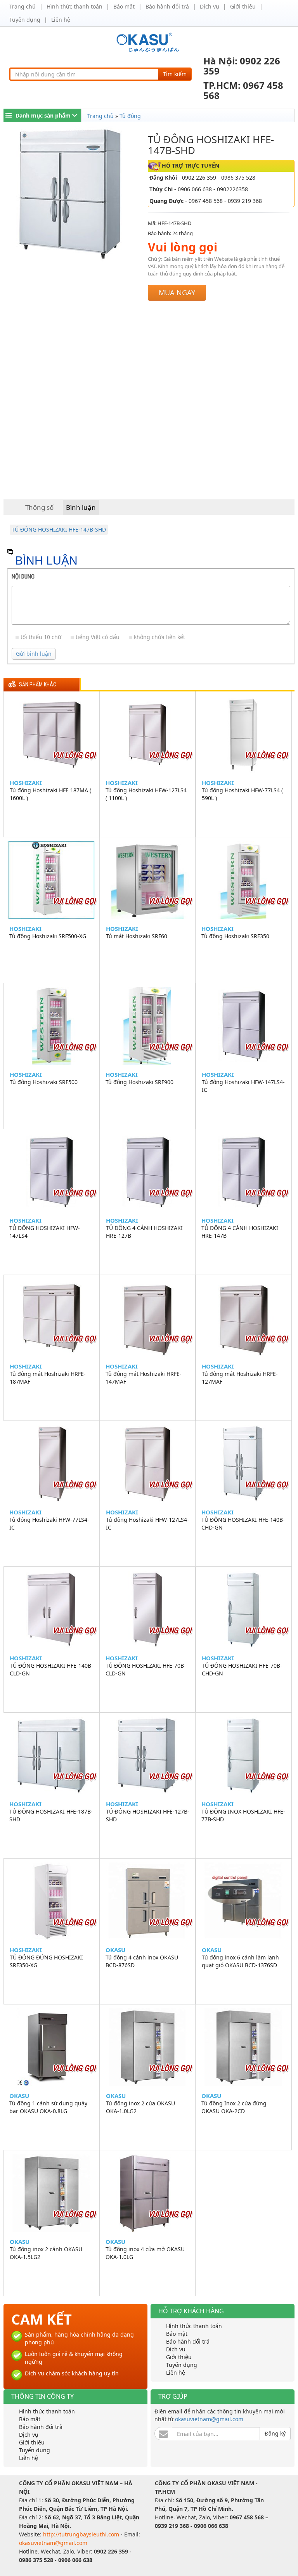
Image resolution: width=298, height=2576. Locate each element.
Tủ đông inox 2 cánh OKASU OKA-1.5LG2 (46, 2253)
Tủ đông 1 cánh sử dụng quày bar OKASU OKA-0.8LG (48, 2107)
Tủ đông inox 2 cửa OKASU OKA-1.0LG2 (140, 2107)
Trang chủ (23, 6)
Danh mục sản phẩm (43, 115)
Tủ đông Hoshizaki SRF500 (44, 1082)
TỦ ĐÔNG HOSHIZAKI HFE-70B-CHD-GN (242, 1669)
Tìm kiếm (175, 74)
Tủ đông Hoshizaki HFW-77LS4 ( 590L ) (242, 794)
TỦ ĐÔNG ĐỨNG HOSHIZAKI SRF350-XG (46, 1961)
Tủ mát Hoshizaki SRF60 (137, 936)
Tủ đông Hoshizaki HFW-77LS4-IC (49, 1524)
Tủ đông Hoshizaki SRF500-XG (48, 936)
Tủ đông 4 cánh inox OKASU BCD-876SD (142, 1961)
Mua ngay (177, 293)
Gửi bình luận (34, 654)
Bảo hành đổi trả (167, 6)
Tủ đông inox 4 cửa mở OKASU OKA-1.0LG (145, 2253)
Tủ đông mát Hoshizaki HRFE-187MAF (48, 1378)
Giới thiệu (243, 6)
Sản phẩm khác (38, 685)
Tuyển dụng (25, 20)
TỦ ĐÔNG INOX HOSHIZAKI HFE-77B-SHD (243, 1815)
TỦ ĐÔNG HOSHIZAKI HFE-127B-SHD (148, 1815)
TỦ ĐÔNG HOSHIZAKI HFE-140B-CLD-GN (51, 1669)
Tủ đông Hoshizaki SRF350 (235, 936)
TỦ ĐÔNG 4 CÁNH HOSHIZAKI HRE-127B (144, 1232)
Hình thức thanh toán (74, 6)
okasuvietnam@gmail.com (209, 2419)
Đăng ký (275, 2433)
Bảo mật (124, 6)
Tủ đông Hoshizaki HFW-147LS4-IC (243, 1086)
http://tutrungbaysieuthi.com (82, 2534)
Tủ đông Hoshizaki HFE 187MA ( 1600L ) (50, 794)
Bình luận (81, 507)
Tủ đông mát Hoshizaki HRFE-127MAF (240, 1378)
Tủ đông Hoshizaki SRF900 (139, 1082)
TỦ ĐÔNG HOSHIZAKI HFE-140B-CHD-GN (243, 1524)
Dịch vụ (210, 6)
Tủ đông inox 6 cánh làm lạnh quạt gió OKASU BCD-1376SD (240, 1961)
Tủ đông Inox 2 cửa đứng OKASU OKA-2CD (234, 2107)
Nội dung (23, 577)
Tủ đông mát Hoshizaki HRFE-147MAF (144, 1378)
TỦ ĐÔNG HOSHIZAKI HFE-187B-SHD (51, 1815)
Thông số (39, 507)
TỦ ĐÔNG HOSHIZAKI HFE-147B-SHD (59, 529)
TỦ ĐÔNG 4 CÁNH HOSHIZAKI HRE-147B (240, 1232)
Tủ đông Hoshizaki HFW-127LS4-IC (147, 1524)
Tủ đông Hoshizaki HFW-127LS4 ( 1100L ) (146, 794)
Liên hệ (61, 20)
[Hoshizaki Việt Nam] (149, 42)
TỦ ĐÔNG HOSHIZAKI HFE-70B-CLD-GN (146, 1669)
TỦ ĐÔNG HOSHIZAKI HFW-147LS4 (45, 1232)
